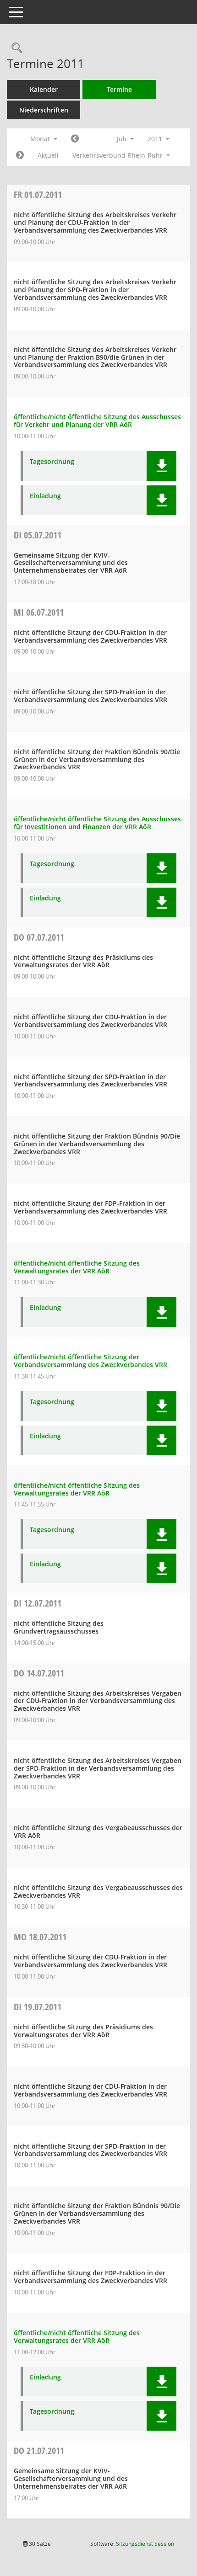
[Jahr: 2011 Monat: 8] (20, 155)
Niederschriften (44, 110)
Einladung (45, 496)
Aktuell (48, 155)
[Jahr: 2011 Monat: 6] (75, 139)
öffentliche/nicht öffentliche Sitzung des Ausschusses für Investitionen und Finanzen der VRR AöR (97, 823)
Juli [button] (123, 139)
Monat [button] (41, 139)
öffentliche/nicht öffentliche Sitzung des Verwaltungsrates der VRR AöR (77, 1267)
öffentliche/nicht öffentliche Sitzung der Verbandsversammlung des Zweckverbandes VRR (90, 1361)
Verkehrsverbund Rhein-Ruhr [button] (118, 155)
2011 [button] (156, 139)
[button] (161, 466)
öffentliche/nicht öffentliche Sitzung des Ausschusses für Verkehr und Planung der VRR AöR (97, 420)
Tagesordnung (52, 462)
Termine (119, 89)
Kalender (44, 89)
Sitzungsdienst (145, 2544)
